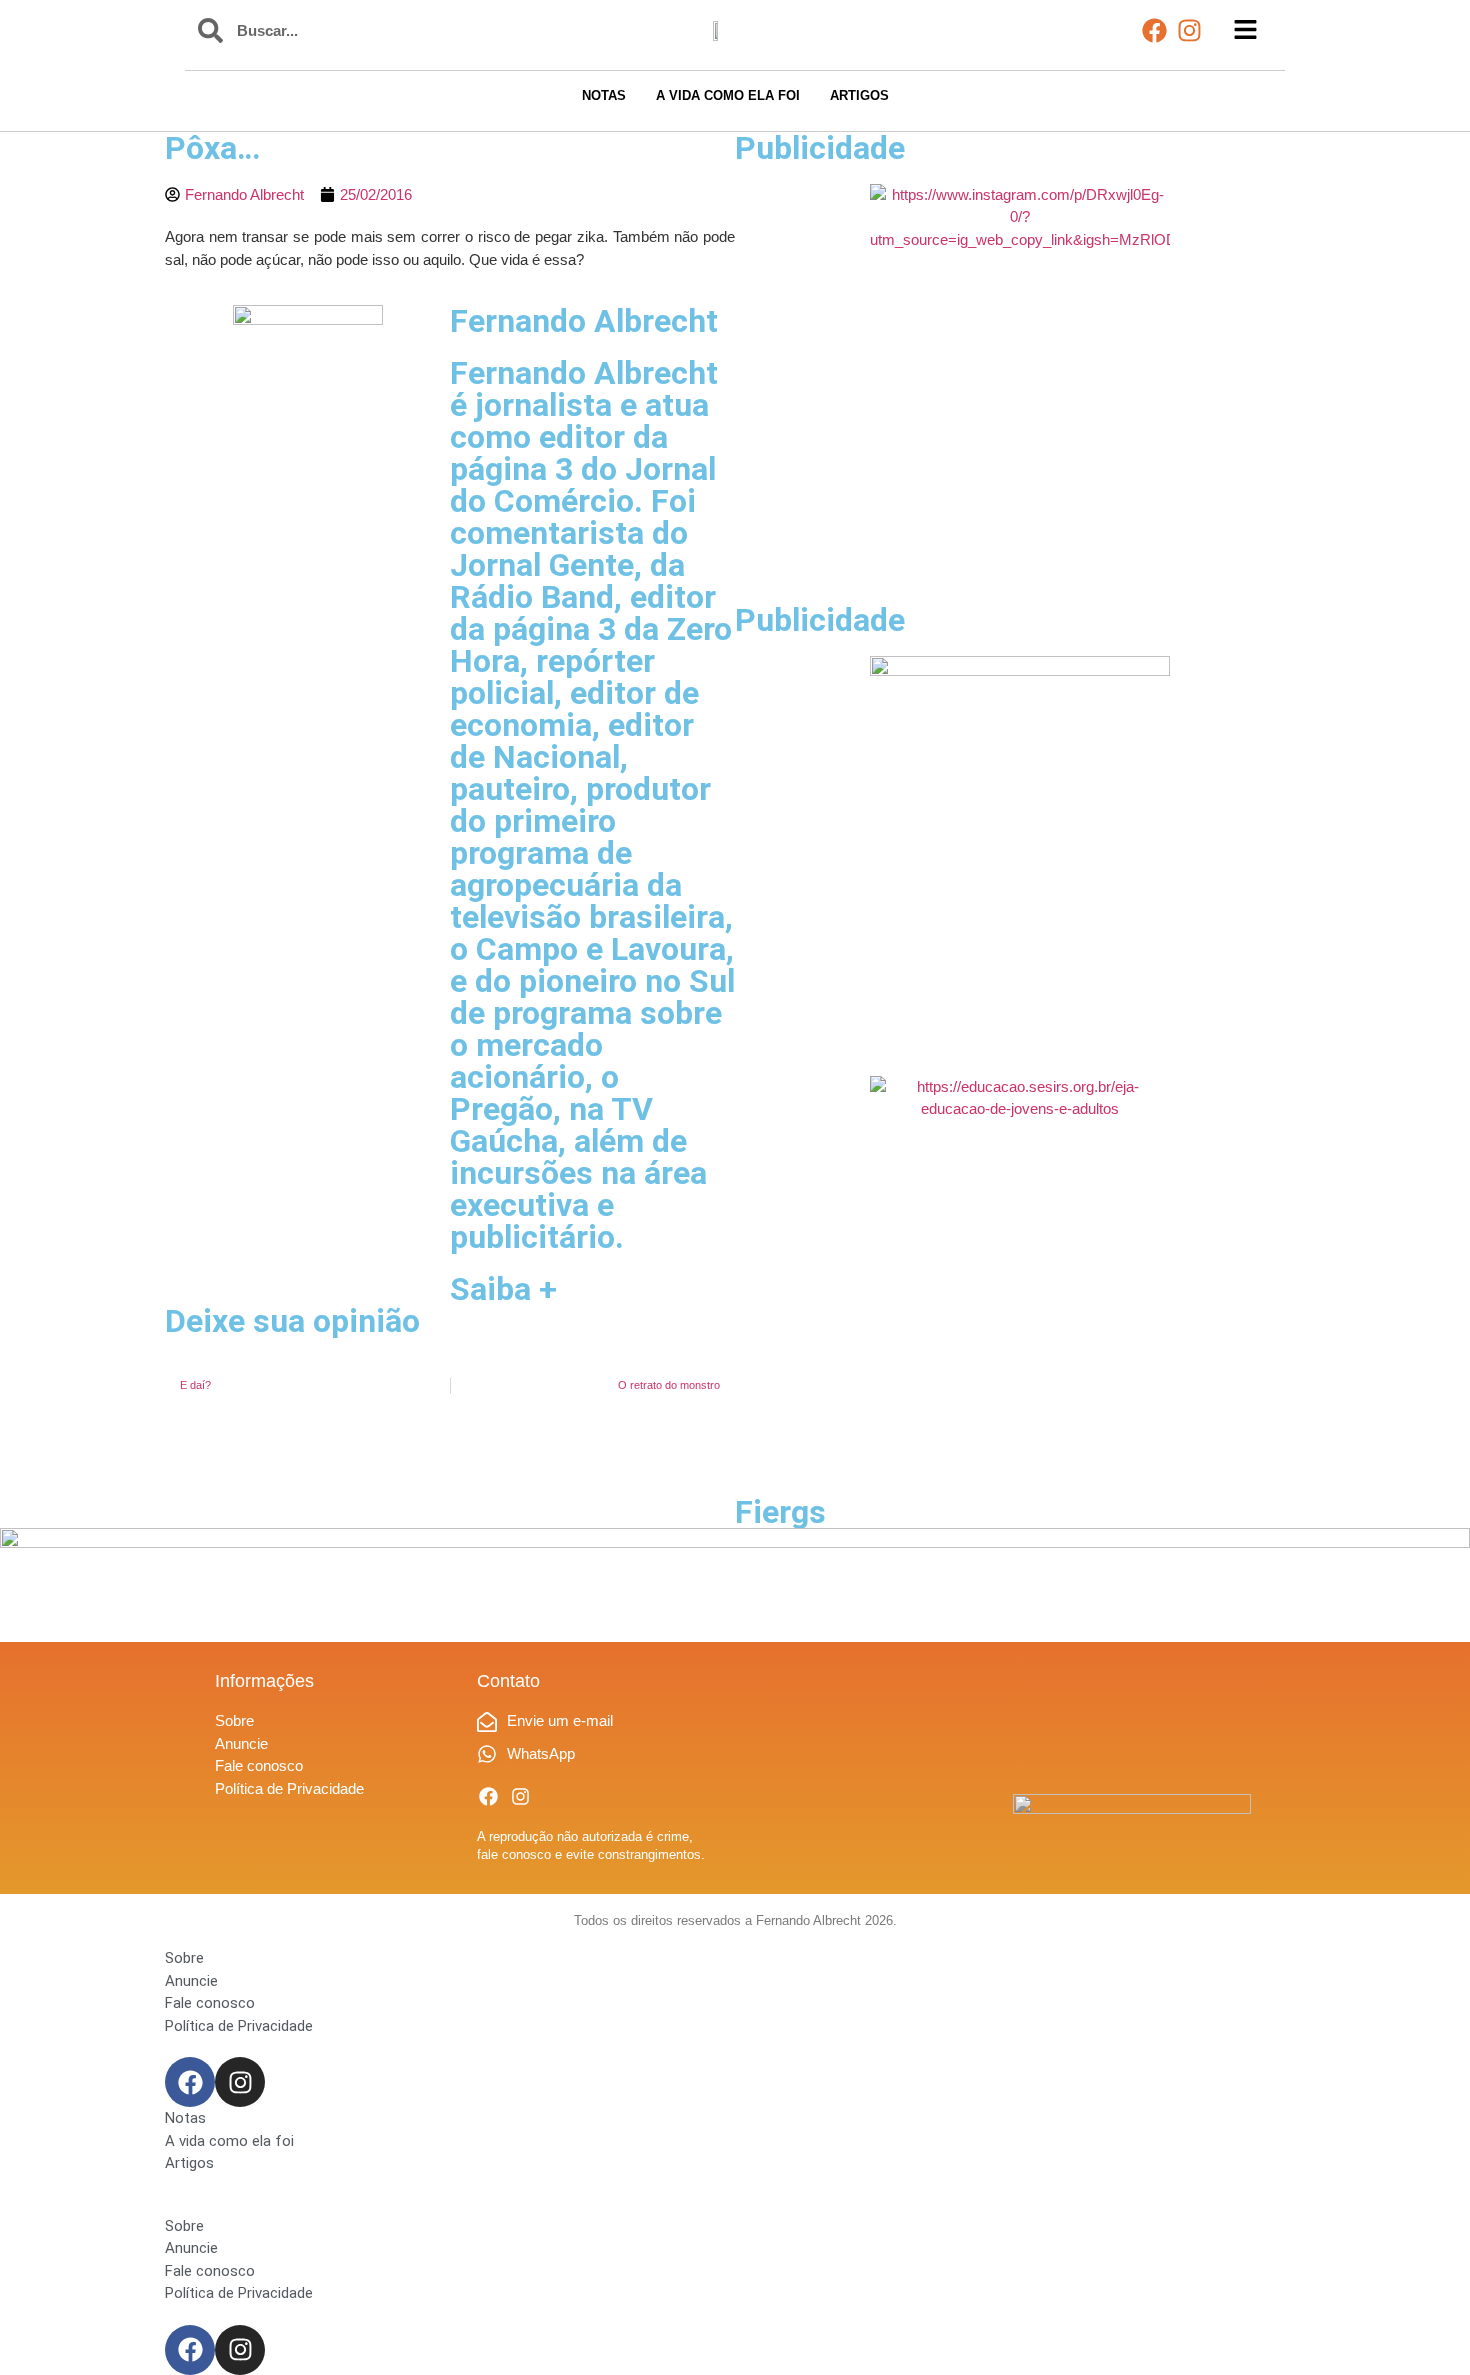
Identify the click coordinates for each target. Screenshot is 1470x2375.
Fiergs (780, 1512)
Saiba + (503, 1289)
